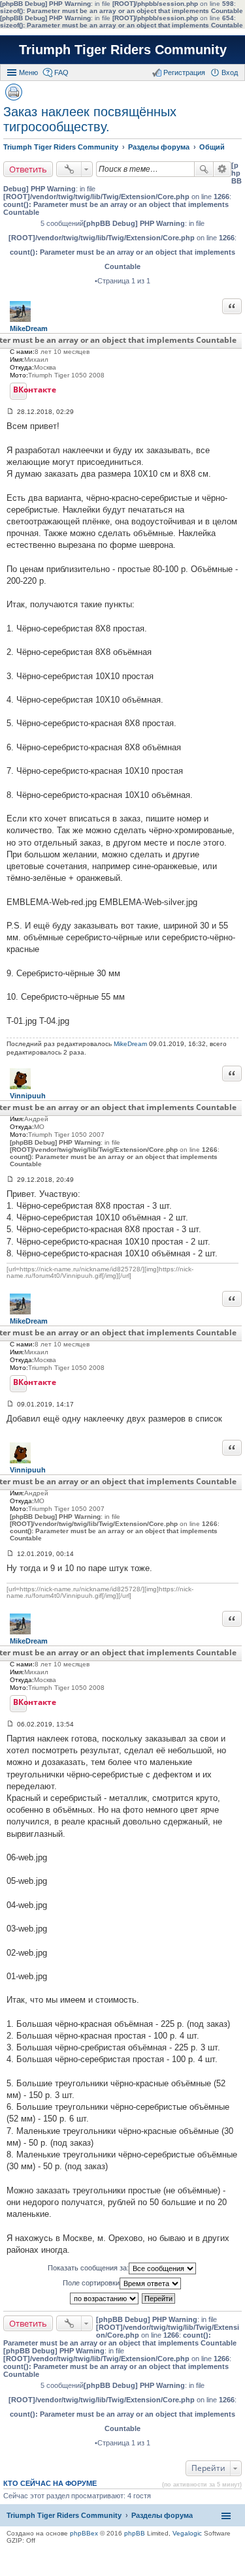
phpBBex (84, 2533)
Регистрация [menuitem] (184, 72)
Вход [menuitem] (230, 72)
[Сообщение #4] (10, 1554)
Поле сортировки (91, 2283)
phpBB (135, 2533)
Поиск (204, 169)
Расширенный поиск (222, 169)
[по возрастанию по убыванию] (105, 2298)
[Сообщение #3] (10, 1404)
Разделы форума (162, 2515)
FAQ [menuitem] (61, 72)
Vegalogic (187, 2533)
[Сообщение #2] (10, 1180)
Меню (28, 72)
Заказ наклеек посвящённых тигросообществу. (90, 119)
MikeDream (130, 1044)
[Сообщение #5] (10, 1724)
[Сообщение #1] (10, 412)
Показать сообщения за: (88, 2268)
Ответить (28, 169)
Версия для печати (14, 92)
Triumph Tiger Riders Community (123, 50)
